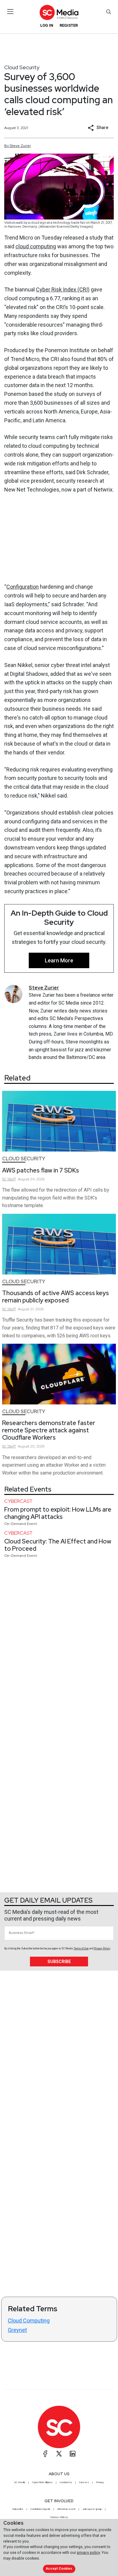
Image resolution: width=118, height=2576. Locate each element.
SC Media (20, 2482)
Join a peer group (92, 2509)
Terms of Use (81, 1948)
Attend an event (66, 2509)
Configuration (23, 587)
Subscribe (59, 1962)
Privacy (100, 2482)
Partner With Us (59, 2517)
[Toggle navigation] (10, 12)
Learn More (59, 960)
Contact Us (66, 2482)
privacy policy (88, 2552)
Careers (84, 2482)
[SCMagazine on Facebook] (45, 2454)
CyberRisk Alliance (42, 2482)
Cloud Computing (29, 2321)
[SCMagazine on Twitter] (59, 2454)
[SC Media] (59, 12)
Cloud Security (22, 67)
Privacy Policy (102, 1948)
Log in (47, 25)
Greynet (17, 2330)
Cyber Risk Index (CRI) (63, 289)
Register (69, 25)
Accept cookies (59, 2569)
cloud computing (36, 246)
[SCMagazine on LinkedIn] (73, 2454)
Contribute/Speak (40, 2509)
